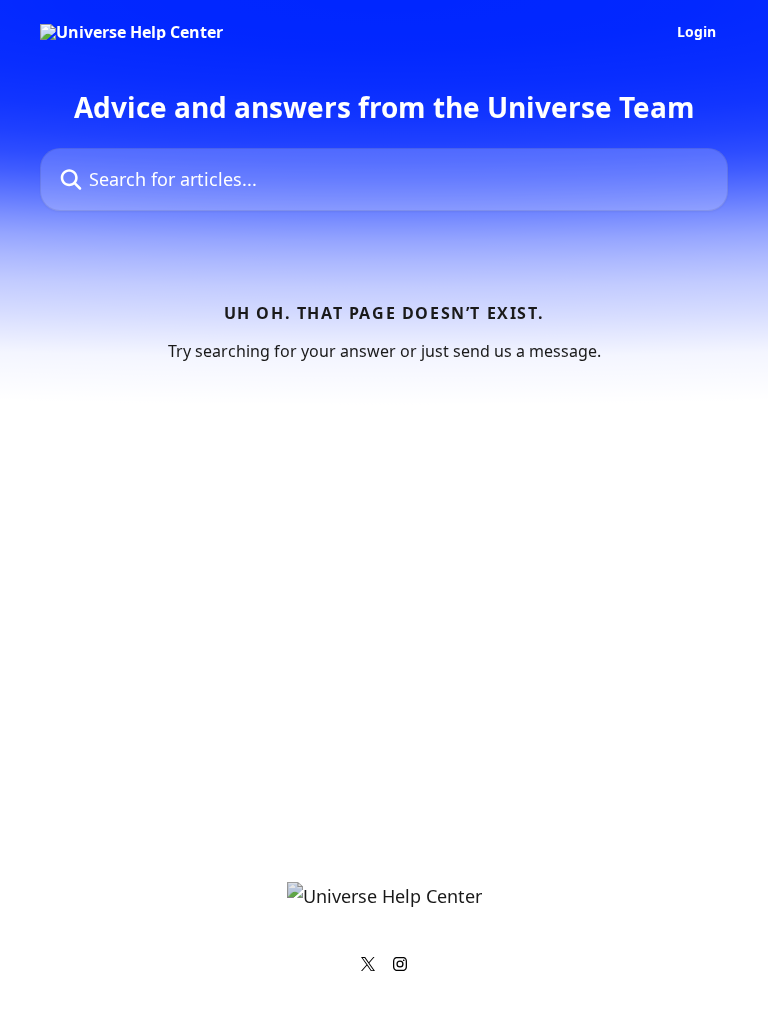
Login (696, 32)
